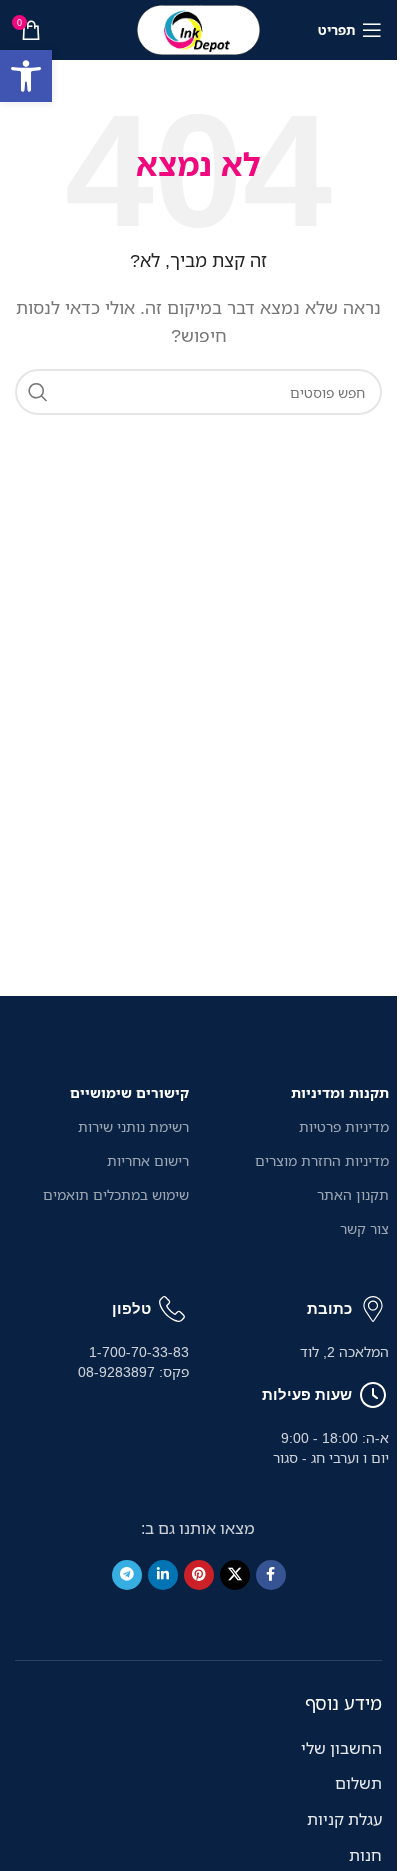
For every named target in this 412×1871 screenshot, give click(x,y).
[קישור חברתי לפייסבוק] (271, 1575)
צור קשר (364, 1228)
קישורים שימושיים (129, 1092)
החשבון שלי (341, 1748)
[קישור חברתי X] (235, 1575)
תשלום (358, 1783)
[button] (26, 76)
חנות (365, 1855)
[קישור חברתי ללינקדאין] (163, 1575)
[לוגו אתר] (199, 28)
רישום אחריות (148, 1160)
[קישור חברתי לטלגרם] (127, 1575)
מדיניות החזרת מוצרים (322, 1160)
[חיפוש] (38, 392)
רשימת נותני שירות (133, 1126)
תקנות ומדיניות (340, 1092)
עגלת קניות (344, 1819)
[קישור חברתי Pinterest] (199, 1575)
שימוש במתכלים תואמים (116, 1194)
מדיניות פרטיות (344, 1126)
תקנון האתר (353, 1194)
